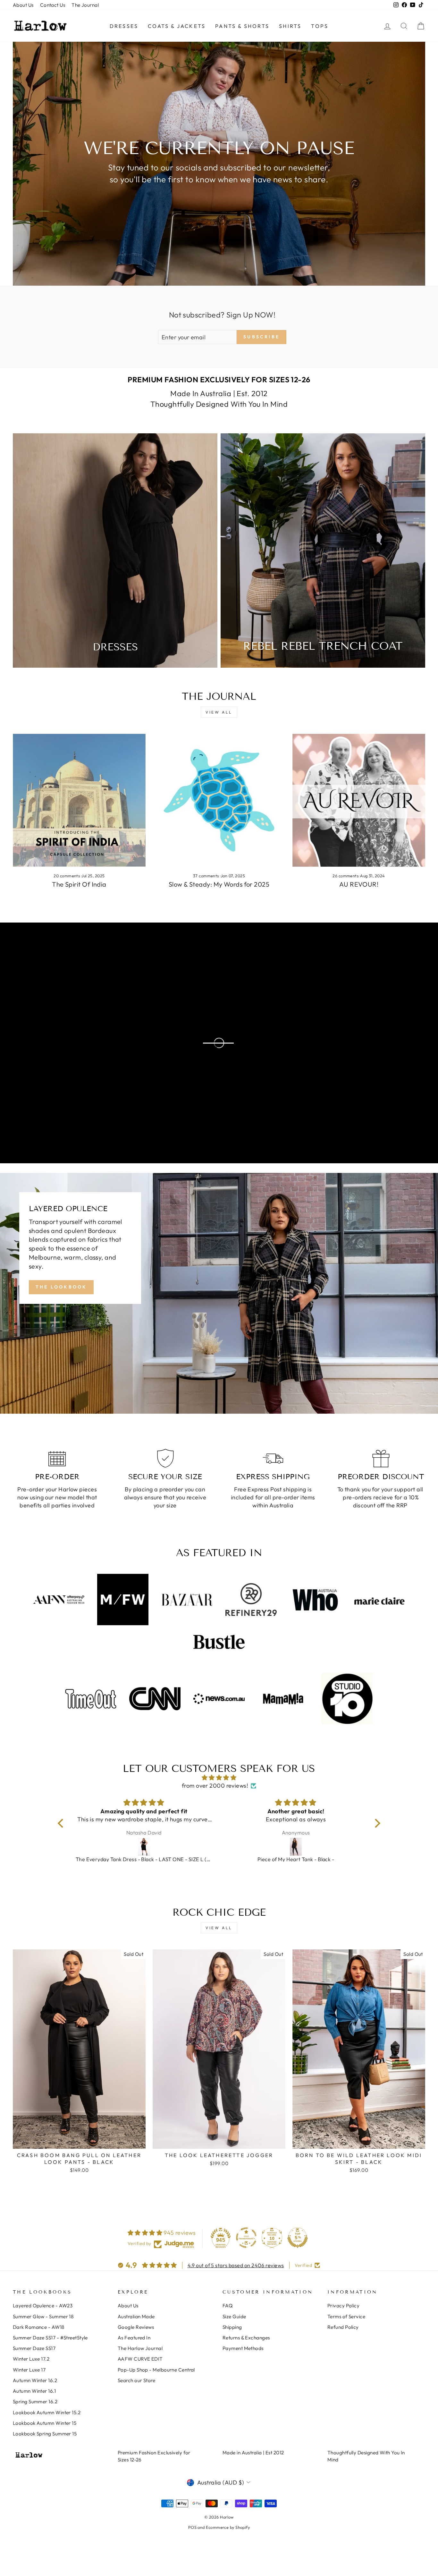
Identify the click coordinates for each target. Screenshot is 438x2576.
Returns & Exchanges (246, 2338)
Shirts (290, 26)
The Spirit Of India (79, 884)
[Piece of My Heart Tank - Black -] (144, 1847)
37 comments (206, 876)
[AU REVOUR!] (359, 800)
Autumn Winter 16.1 (34, 2391)
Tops (320, 26)
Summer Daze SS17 (34, 2348)
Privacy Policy (343, 2306)
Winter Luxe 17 (29, 2370)
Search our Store (136, 2380)
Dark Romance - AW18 (39, 2327)
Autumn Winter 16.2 (35, 2380)
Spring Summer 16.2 (35, 2402)
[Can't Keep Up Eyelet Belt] (296, 1847)
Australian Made (136, 2316)
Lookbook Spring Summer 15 (45, 2434)
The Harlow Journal (140, 2348)
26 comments (346, 876)
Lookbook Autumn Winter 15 (45, 2423)
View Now (63, 1043)
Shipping (232, 2327)
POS (192, 2527)
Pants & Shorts (242, 26)
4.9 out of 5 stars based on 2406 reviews (236, 2265)
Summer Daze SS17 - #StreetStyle (50, 2338)
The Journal (85, 5)
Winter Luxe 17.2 (31, 2359)
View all (219, 712)
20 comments (67, 876)
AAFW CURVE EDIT (140, 2359)
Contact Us (53, 5)
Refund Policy (343, 2327)
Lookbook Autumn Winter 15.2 (47, 2412)
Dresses (124, 26)
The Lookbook (61, 1287)
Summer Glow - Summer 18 (43, 2316)
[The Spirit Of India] (79, 800)
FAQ (227, 2306)
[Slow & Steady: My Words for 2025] (219, 800)
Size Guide (234, 2316)
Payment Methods (243, 2348)
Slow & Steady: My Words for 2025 (219, 884)
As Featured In (134, 2338)
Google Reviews (136, 2327)
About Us (23, 5)
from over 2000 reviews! (215, 1786)
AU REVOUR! (359, 884)
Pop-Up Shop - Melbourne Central (156, 2370)
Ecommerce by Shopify (228, 2527)
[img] (219, 1778)
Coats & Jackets (177, 26)
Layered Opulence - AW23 (43, 2306)
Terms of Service (346, 2316)
